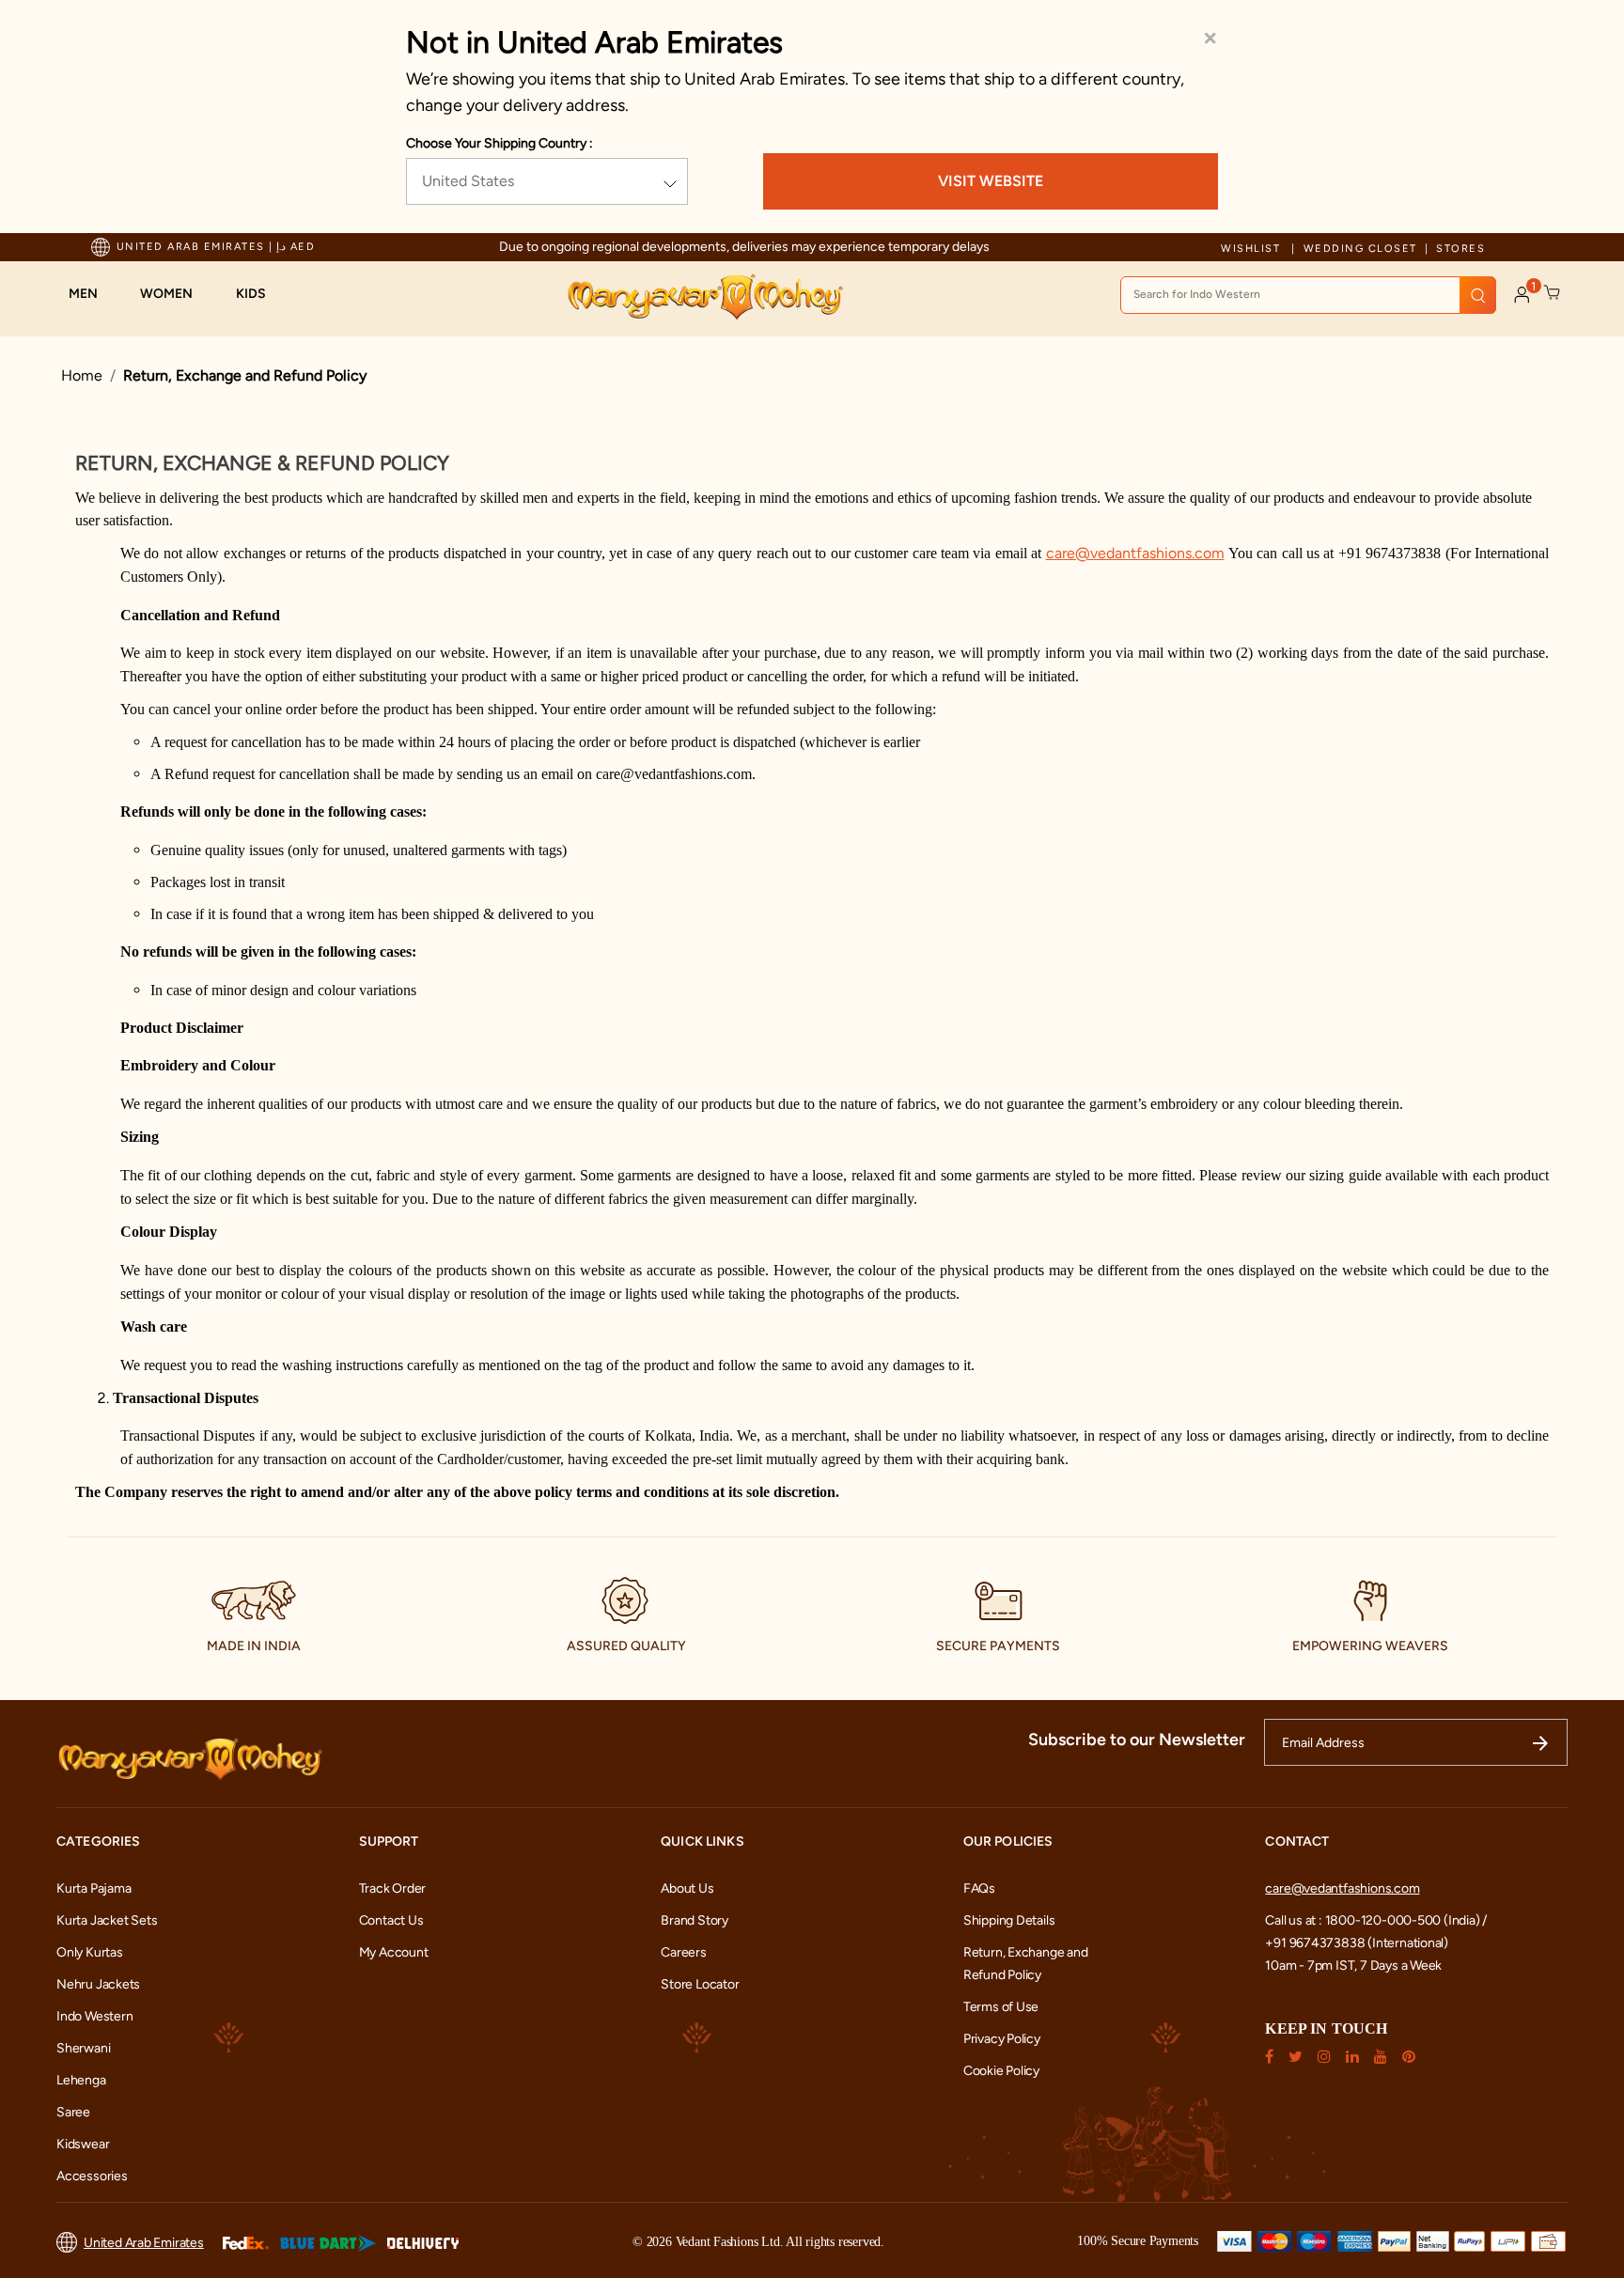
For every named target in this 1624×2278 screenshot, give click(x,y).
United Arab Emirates (144, 2243)
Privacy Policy (1002, 2039)
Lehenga (81, 2080)
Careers (684, 1952)
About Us (687, 1888)
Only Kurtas (90, 1952)
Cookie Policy (1001, 2071)
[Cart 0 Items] (1553, 293)
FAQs (979, 1888)
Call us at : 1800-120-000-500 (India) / (1376, 1920)
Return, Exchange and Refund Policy (245, 375)
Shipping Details (1009, 1920)
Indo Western (94, 2016)
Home (82, 375)
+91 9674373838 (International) (1357, 1943)
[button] (93, 294)
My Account (394, 1952)
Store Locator (700, 1984)
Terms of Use (1001, 2007)
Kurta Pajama (94, 1888)
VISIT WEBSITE (991, 181)
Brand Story (695, 1920)
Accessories (92, 2176)
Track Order (393, 1888)
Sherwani (83, 2048)
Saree (73, 2112)
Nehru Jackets (98, 1984)
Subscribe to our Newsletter (1137, 1740)
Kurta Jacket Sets (107, 1920)
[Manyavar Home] (704, 297)
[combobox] (1308, 295)
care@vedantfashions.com (1342, 1888)
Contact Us (391, 1920)
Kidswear (83, 2144)
